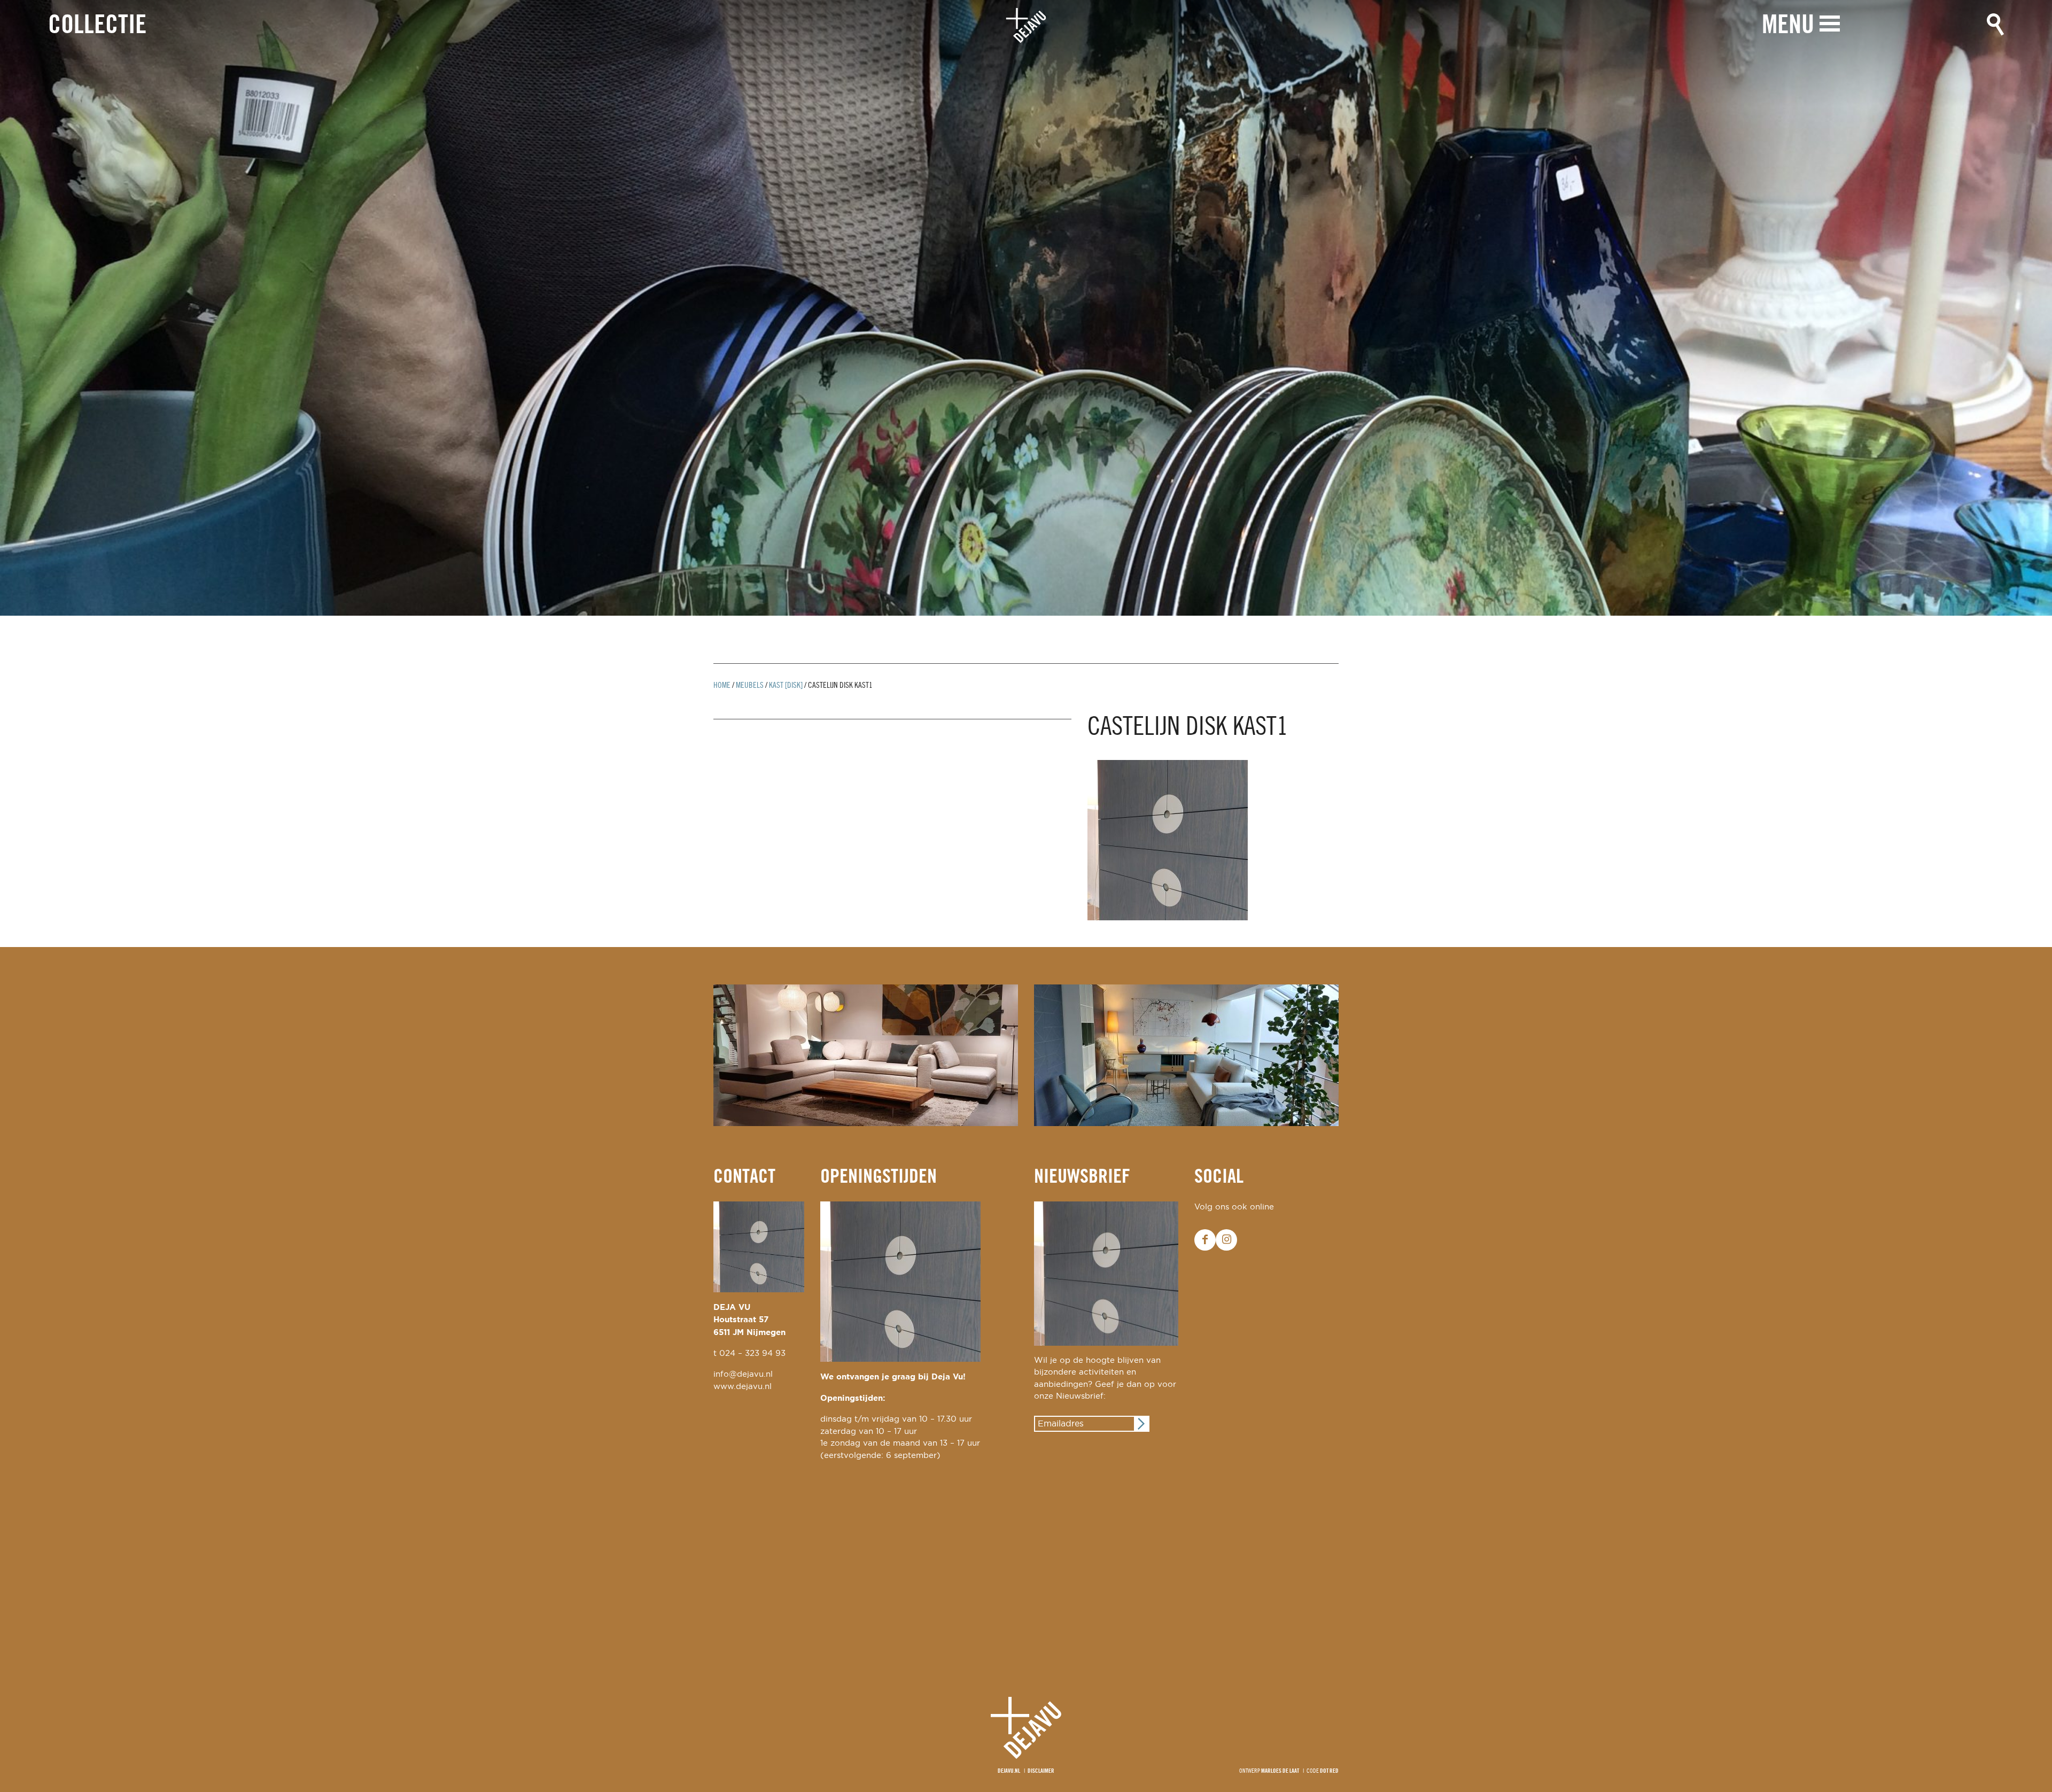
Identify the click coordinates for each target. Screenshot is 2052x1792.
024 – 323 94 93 (752, 1353)
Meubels (750, 686)
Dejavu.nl (1009, 1771)
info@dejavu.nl (743, 1374)
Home (722, 686)
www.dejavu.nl (743, 1387)
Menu (1788, 26)
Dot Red (1329, 1771)
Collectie (97, 26)
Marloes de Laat (1280, 1771)
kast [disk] (786, 686)
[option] (1026, 308)
